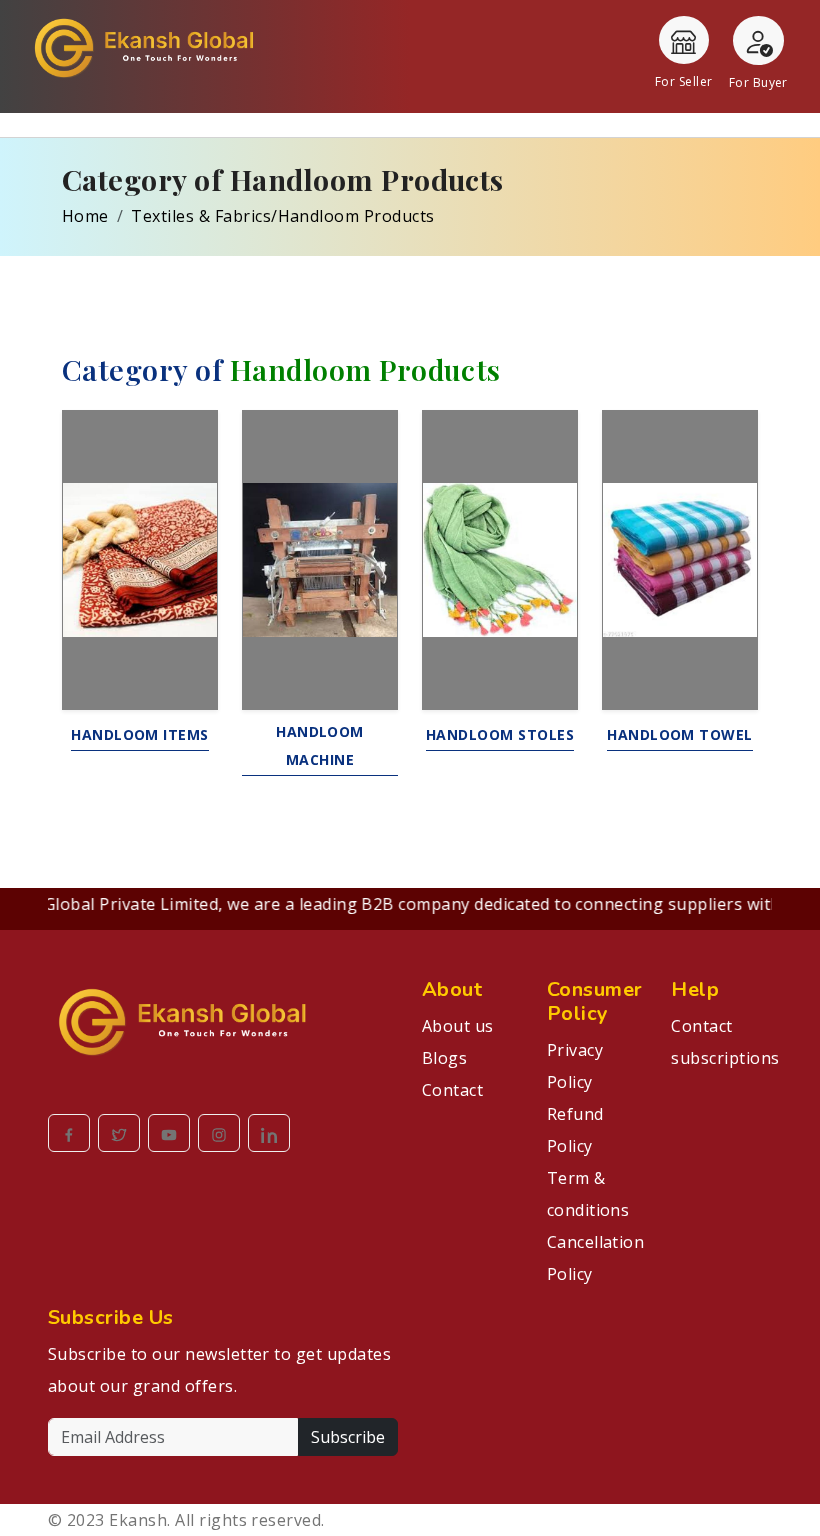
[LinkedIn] (269, 1133)
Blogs (444, 1058)
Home (85, 216)
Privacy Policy (575, 1066)
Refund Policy (575, 1130)
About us (458, 1026)
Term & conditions (588, 1194)
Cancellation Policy (596, 1258)
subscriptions (721, 1058)
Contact (452, 1090)
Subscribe (348, 1437)
